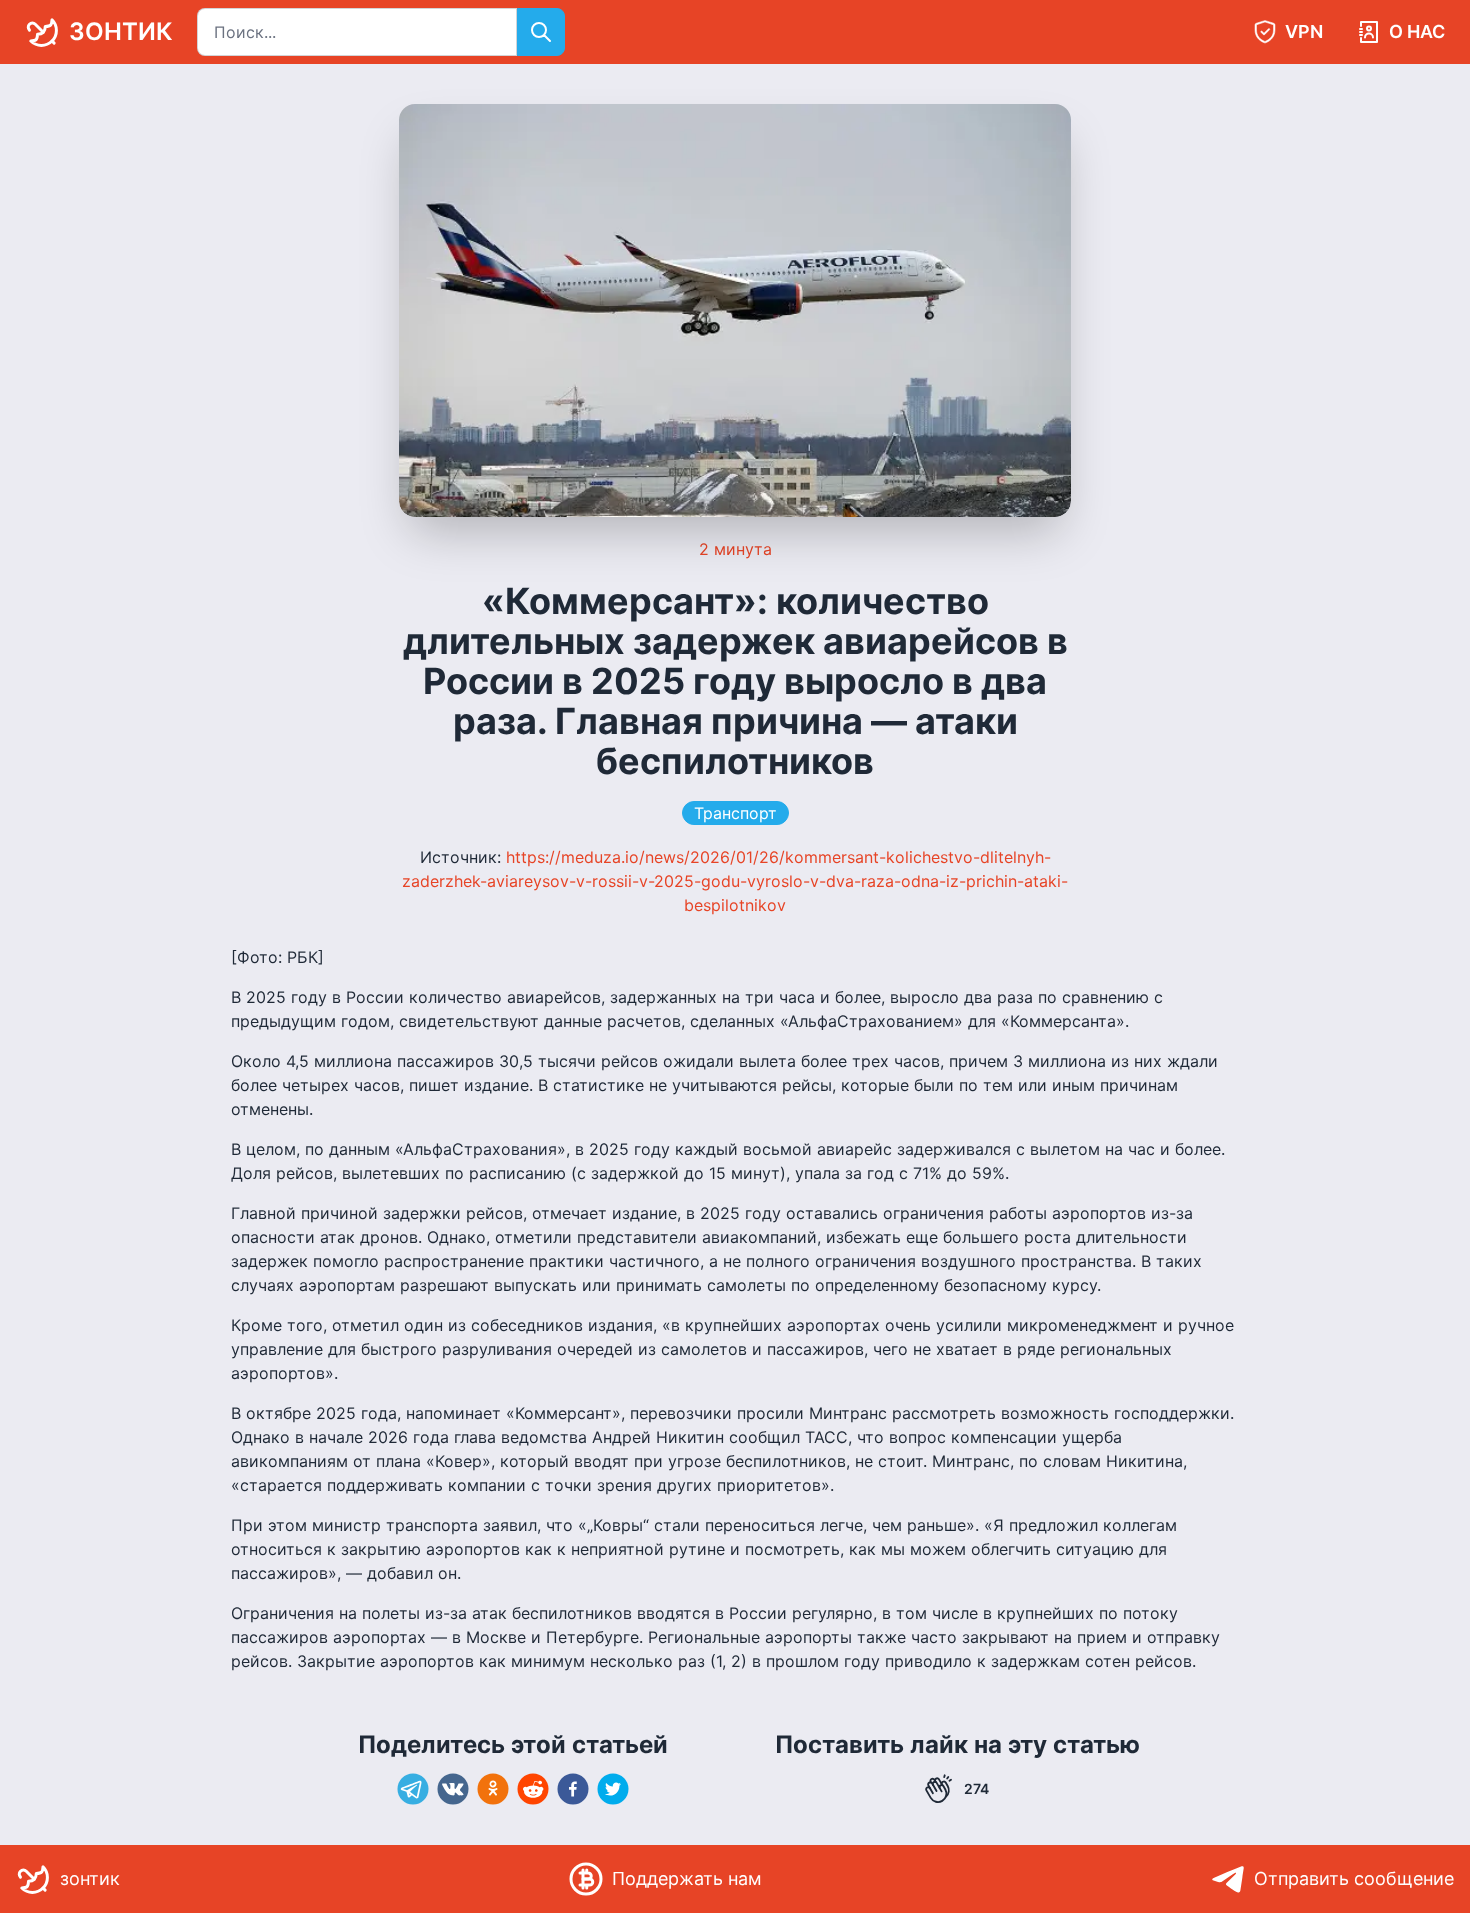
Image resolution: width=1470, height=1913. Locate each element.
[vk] (453, 1789)
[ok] (493, 1789)
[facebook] (573, 1789)
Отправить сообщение (1354, 1878)
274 (976, 1788)
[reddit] (533, 1789)
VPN (1304, 31)
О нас (1417, 31)
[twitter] (613, 1789)
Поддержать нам (687, 1878)
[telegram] (413, 1789)
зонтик (120, 31)
